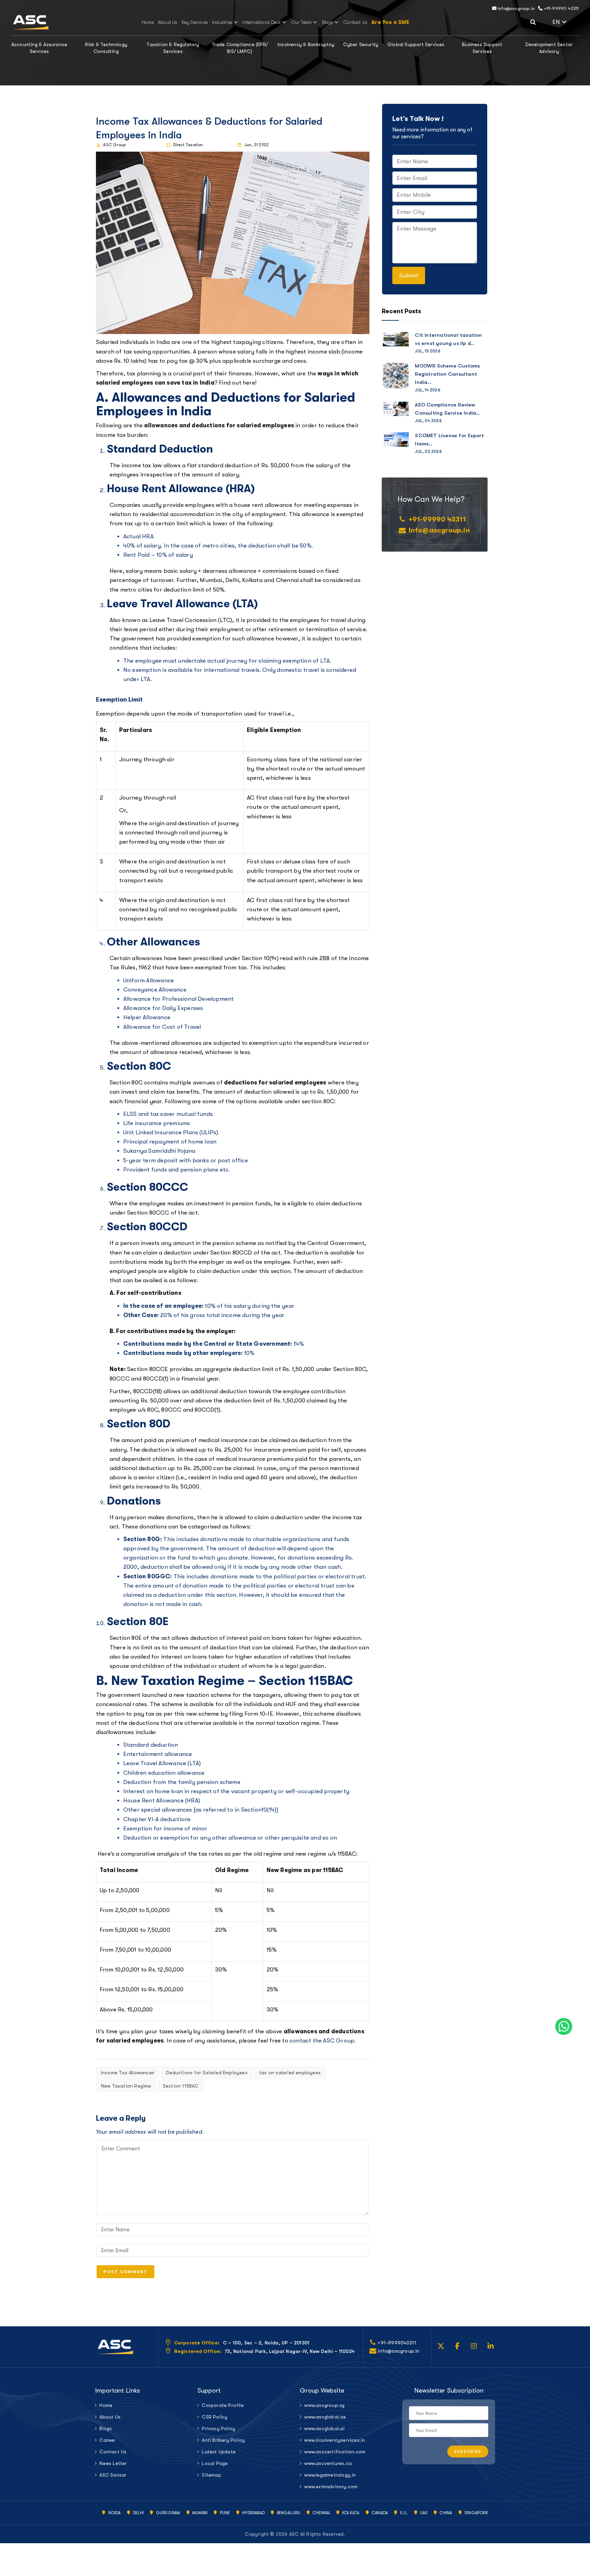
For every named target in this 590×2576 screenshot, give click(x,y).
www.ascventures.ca (328, 2463)
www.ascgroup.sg (324, 2405)
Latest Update (219, 2452)
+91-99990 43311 (561, 8)
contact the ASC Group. (323, 2041)
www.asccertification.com (335, 2452)
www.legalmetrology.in (330, 2475)
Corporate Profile (223, 2405)
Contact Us (355, 22)
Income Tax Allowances (128, 2073)
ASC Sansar (113, 2475)
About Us (168, 22)
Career (107, 2440)
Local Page (215, 2463)
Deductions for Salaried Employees (207, 2073)
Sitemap (211, 2475)
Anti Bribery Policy (223, 2440)
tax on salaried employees (290, 2073)
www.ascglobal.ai (324, 2428)
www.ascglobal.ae (325, 2417)
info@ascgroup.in (516, 8)
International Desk (262, 22)
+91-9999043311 (397, 2343)
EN (566, 21)
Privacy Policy (219, 2428)
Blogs (328, 22)
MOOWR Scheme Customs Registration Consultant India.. (447, 374)
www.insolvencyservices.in (335, 2440)
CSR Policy (215, 2417)
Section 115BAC (181, 2086)
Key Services (195, 22)
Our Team (302, 22)
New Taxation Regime (126, 2086)
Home (148, 22)
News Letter (113, 2463)
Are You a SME (390, 22)
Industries (222, 22)
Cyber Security (361, 44)
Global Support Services (416, 44)
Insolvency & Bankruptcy (306, 44)
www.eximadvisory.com (331, 2487)
